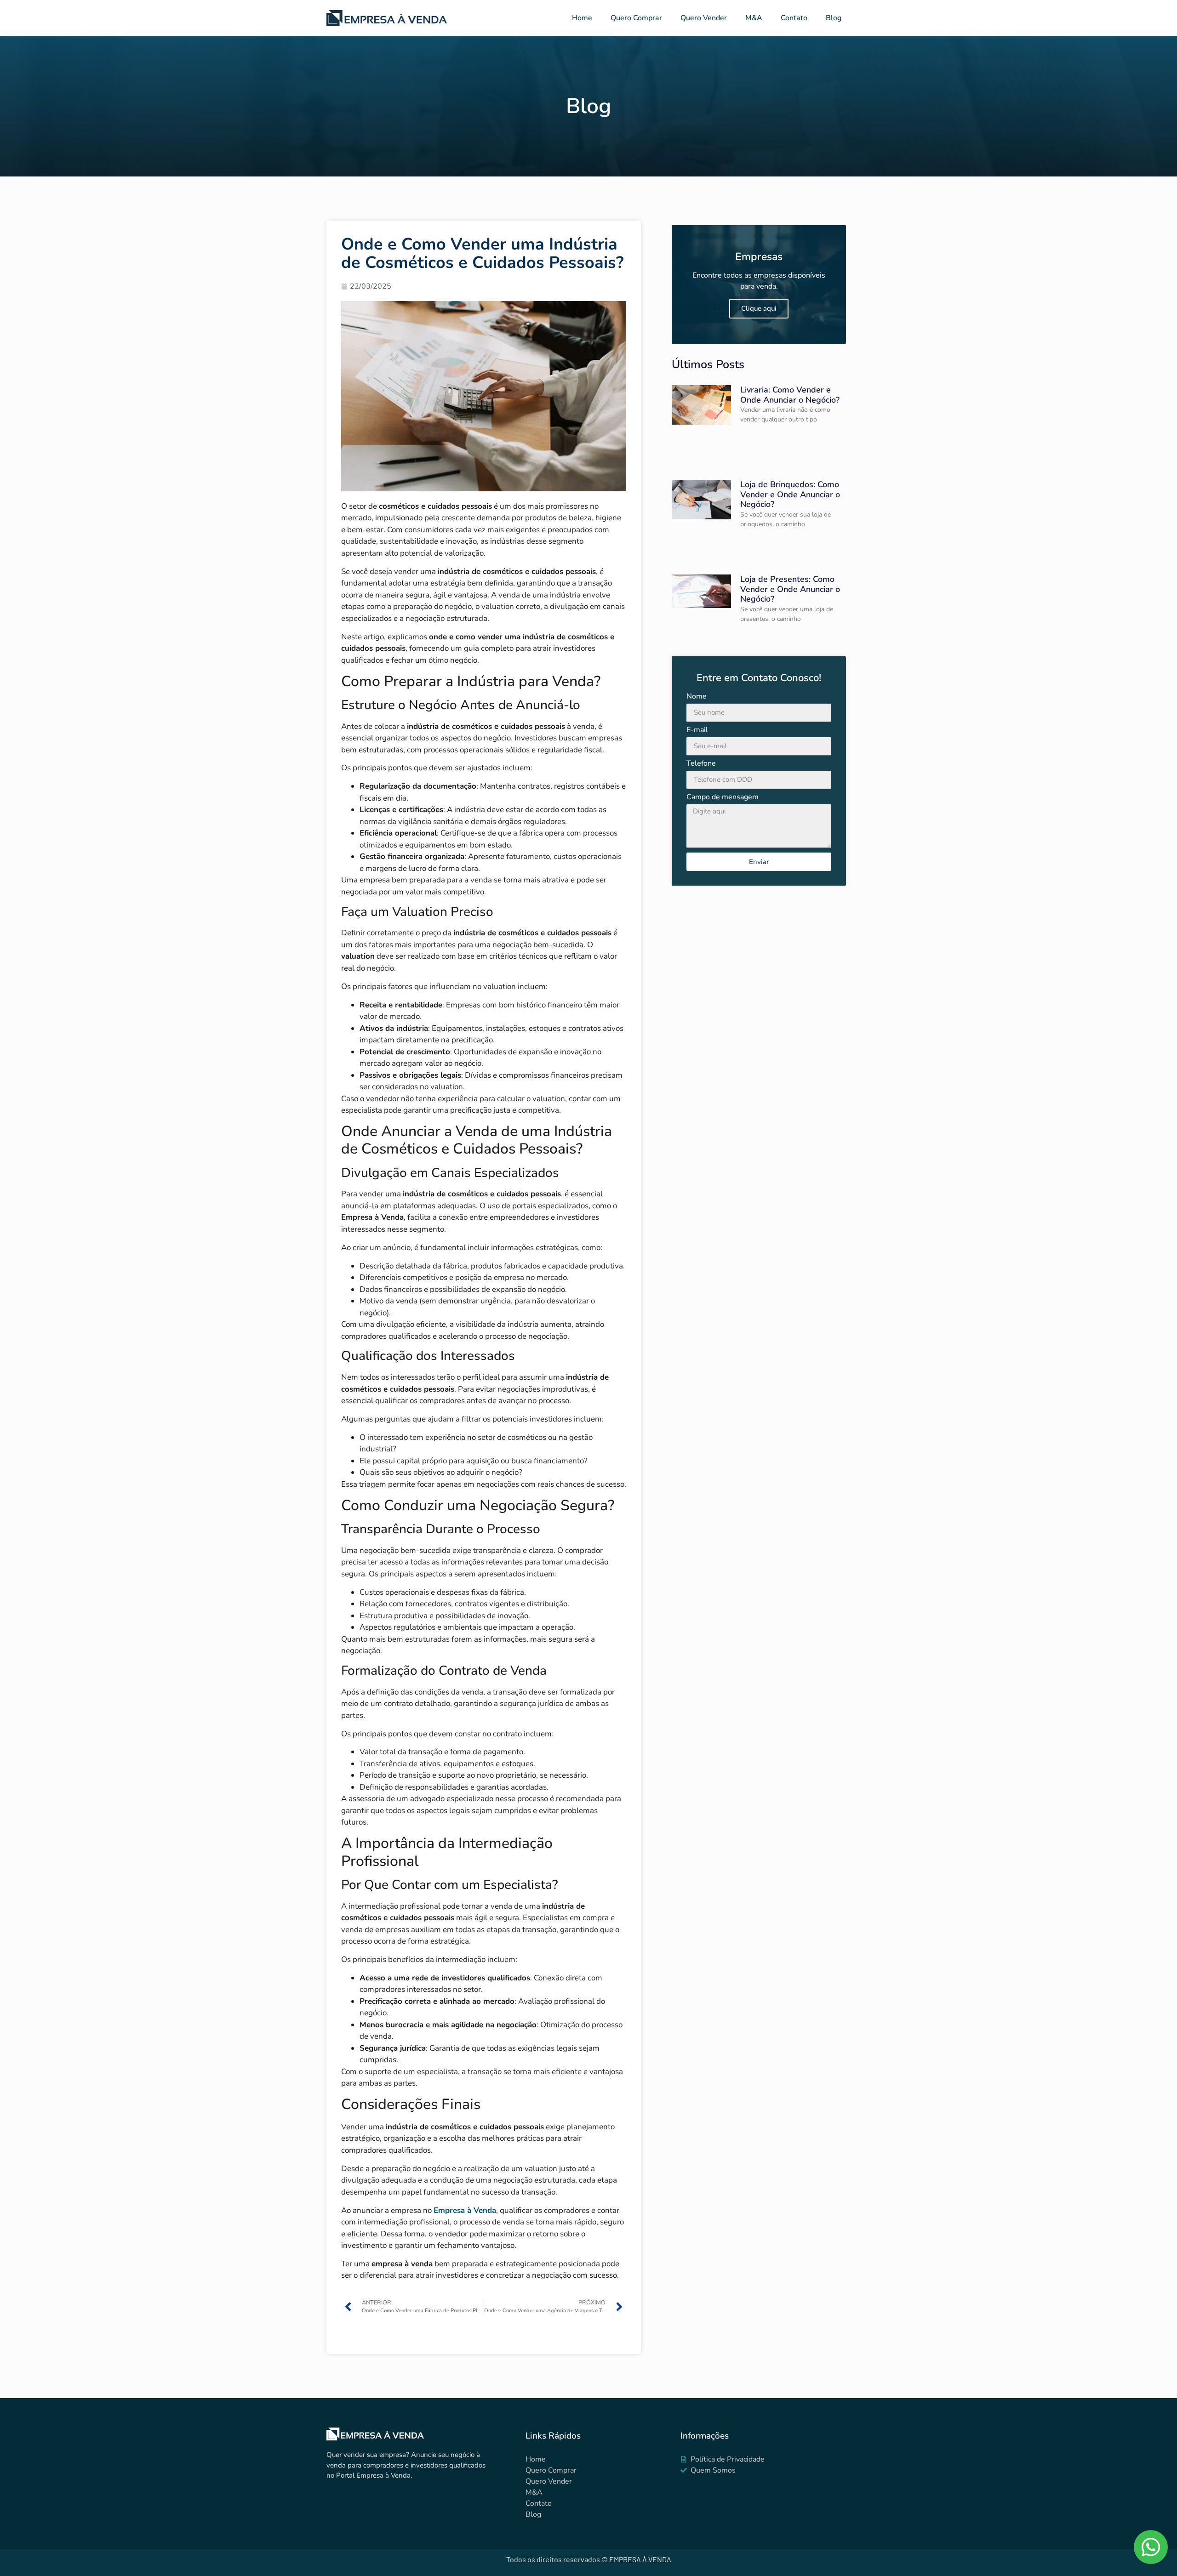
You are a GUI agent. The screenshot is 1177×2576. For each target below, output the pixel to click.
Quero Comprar (636, 18)
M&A (754, 18)
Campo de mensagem (723, 798)
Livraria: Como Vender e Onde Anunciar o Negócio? (790, 395)
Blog (834, 18)
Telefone (701, 764)
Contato (794, 18)
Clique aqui (759, 308)
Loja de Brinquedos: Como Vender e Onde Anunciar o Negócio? (790, 494)
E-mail (697, 731)
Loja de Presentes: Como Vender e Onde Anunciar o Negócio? (790, 589)
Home (582, 18)
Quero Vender (704, 18)
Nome (697, 697)
